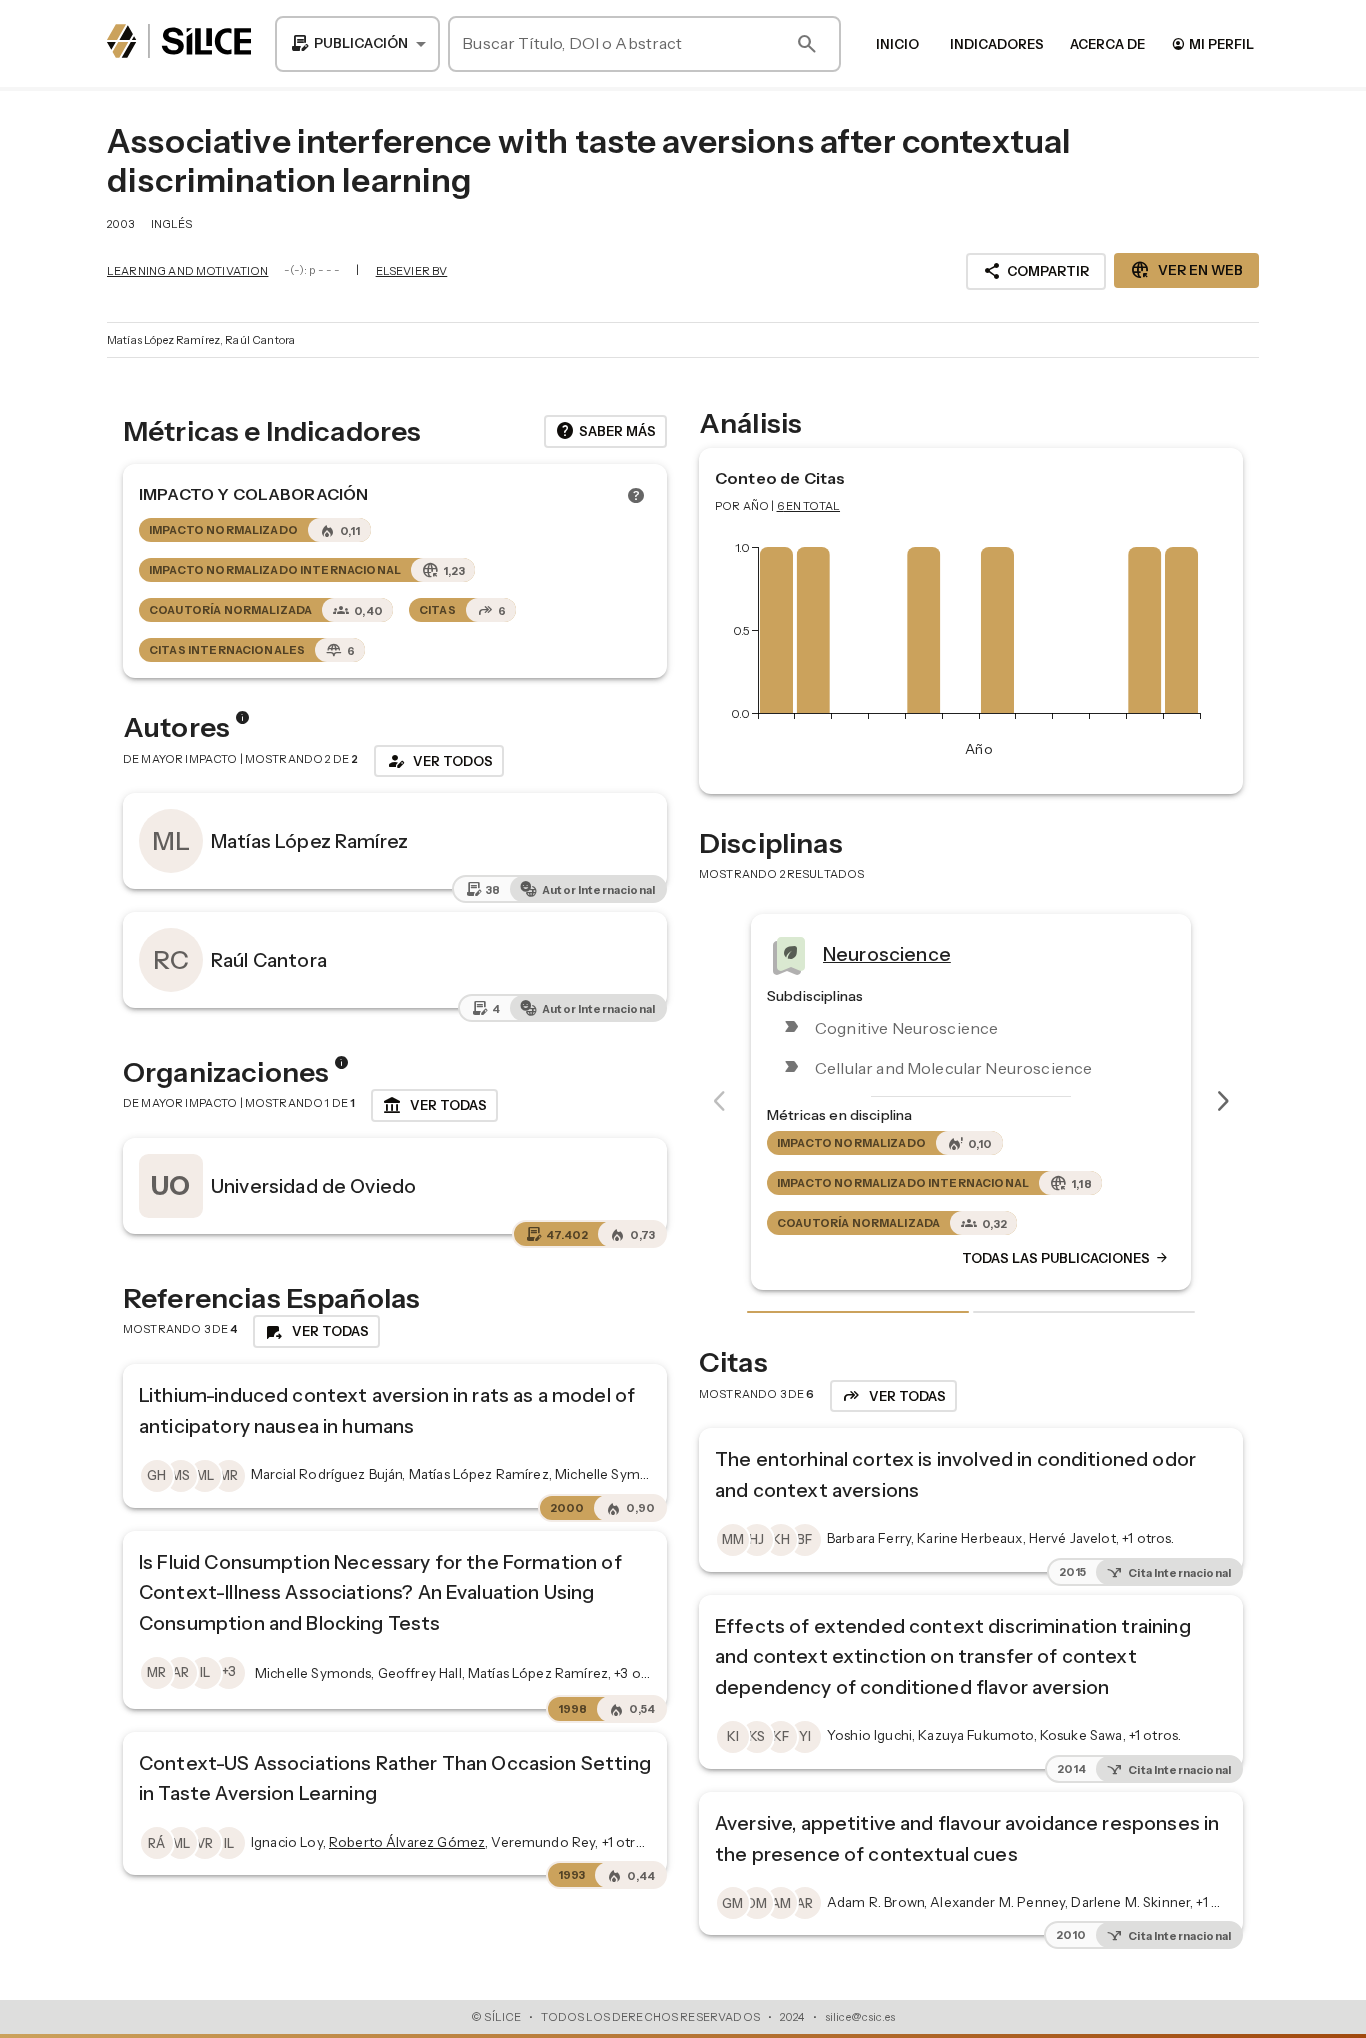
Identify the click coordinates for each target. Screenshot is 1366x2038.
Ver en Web (1186, 270)
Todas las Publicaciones (1175, 1258)
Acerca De (1107, 44)
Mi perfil (1212, 43)
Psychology (985, 953)
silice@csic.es (860, 2017)
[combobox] (357, 44)
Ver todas (434, 1106)
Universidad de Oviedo (313, 1186)
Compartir (1036, 271)
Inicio (897, 44)
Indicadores (997, 44)
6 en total (809, 506)
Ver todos (439, 761)
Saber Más (605, 431)
